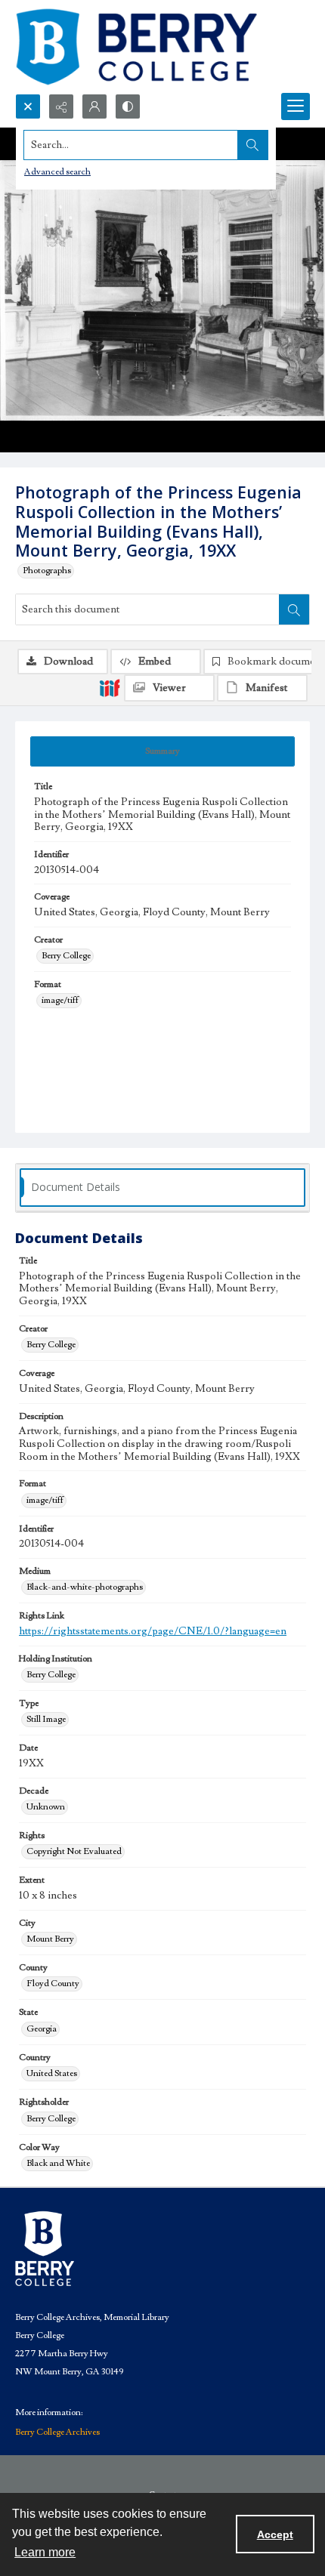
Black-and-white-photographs (85, 1587)
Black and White (58, 2163)
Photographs (47, 571)
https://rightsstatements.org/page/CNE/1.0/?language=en (153, 1631)
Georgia (42, 2029)
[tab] (162, 751)
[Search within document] (294, 609)
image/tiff (60, 1000)
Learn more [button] (45, 2552)
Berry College (66, 956)
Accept (275, 2534)
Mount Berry (50, 1939)
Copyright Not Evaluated (74, 1851)
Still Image (46, 1719)
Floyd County (53, 1984)
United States (52, 2073)
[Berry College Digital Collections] (136, 47)
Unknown (46, 1807)
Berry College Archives (57, 2432)
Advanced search (57, 172)
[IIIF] (110, 687)
